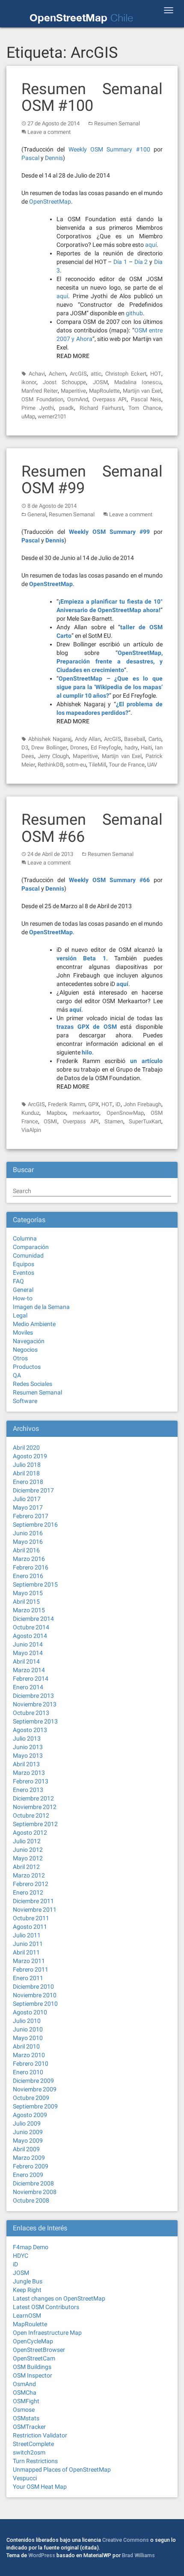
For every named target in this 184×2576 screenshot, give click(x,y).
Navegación (29, 1341)
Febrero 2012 (31, 1884)
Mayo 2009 (28, 2141)
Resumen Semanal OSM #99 (92, 480)
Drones (79, 748)
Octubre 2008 (31, 2200)
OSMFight (26, 2401)
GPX (93, 1104)
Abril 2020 (26, 1448)
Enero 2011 (28, 1978)
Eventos (24, 1273)
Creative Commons (126, 2540)
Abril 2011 (26, 1952)
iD (118, 1104)
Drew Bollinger (49, 748)
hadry (131, 748)
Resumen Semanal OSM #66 (92, 828)
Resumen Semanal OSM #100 (92, 98)
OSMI (50, 1121)
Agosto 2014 (30, 1636)
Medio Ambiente (34, 1324)
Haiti (146, 748)
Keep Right (27, 2290)
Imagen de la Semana (41, 1307)
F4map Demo (31, 2247)
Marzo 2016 (29, 1559)
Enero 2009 (28, 2175)
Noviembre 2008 (35, 2192)
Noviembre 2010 (35, 1995)
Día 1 (120, 262)
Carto (155, 739)
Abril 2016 (26, 1550)
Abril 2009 (26, 2149)
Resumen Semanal (117, 123)
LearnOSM (27, 2315)
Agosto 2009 (30, 2115)
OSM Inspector (33, 2375)
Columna (25, 1238)
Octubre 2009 (31, 2098)
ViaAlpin (31, 1130)
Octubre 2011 (31, 1918)
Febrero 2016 (31, 1567)
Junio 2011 (28, 1944)
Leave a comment (49, 132)
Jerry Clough (54, 756)
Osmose (24, 2410)
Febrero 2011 (31, 1969)
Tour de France (127, 765)
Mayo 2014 (28, 1653)
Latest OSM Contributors (46, 2307)
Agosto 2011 (30, 1927)
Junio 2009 (28, 2132)
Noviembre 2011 (35, 1910)
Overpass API (110, 399)
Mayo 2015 (28, 1593)
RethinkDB (50, 765)
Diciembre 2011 (33, 1901)
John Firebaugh (142, 1104)
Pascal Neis (146, 399)
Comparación (31, 1247)
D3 (25, 748)
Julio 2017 (27, 1499)
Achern (57, 374)
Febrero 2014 (31, 1679)
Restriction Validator (40, 2435)
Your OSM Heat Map (40, 2487)
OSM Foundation (42, 399)
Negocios (25, 1350)
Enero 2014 (28, 1687)
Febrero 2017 (31, 1516)
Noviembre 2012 (35, 1807)
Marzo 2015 (29, 1610)
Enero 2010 (28, 2072)
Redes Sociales (33, 1384)
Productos (27, 1367)
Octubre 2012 (31, 1815)
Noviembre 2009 (35, 2089)
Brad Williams (138, 2555)
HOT (156, 374)
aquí (151, 245)
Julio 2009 (27, 2123)
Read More (73, 356)
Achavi (37, 374)
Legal (20, 1315)
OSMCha (25, 2392)
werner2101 (52, 416)
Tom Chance (145, 408)
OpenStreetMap (50, 201)
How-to (23, 1298)
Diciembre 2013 (33, 1696)
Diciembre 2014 (33, 1619)
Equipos (24, 1264)
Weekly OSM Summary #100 (109, 149)
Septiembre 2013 (35, 1721)
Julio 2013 (27, 1738)
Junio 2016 (28, 1533)
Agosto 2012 (30, 1833)
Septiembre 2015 (35, 1584)
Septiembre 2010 (35, 2004)
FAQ (18, 1281)
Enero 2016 (28, 1576)
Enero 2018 (28, 1482)
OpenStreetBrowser (39, 2350)
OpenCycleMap (33, 2341)
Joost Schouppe (64, 382)
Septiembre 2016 (35, 1525)
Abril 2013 (26, 1764)
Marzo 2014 (29, 1670)
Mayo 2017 (28, 1507)
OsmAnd (78, 399)
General (37, 514)
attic (96, 374)
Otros (20, 1358)
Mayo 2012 (28, 1858)
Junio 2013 (28, 1747)
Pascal (30, 158)
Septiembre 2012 (35, 1824)
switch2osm (29, 2452)
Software (25, 1401)
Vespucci (25, 2478)
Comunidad (28, 1255)
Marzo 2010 (29, 2055)
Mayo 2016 (28, 1542)
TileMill (97, 765)
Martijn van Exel (142, 391)
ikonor (29, 382)
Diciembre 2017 (33, 1490)
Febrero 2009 (31, 2166)
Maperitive (73, 391)
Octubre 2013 (31, 1713)
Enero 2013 (28, 1790)
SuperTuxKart (145, 1121)
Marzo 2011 (29, 1961)
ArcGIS (78, 374)
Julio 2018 (27, 1465)
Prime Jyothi (38, 408)
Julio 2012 (27, 1841)
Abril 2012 (26, 1867)
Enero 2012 (28, 1892)
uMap (28, 416)
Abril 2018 (26, 1473)
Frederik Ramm (67, 1104)
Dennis (54, 158)
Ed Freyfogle (106, 748)
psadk (67, 408)
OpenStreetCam (34, 2358)
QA (17, 1375)
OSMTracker (29, 2427)
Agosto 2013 (30, 1730)
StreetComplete (33, 2444)
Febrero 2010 (31, 2064)
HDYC (21, 2256)
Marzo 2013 (29, 1773)
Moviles (23, 1332)
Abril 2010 (26, 2046)
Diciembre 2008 (33, 2183)
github (134, 313)
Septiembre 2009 (35, 2106)
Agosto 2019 (30, 1456)
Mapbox (56, 1113)
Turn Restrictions (35, 2461)
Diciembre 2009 (33, 2081)
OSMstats (26, 2418)
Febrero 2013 (31, 1781)
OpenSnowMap (125, 1113)
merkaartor (86, 1113)
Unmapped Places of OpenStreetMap (62, 2469)
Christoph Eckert (126, 374)
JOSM (100, 382)
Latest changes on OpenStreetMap (59, 2298)
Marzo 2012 (29, 1875)
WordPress (42, 2555)
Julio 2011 (27, 1935)
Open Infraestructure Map (47, 2333)
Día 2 (141, 262)
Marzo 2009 (29, 2158)
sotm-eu (76, 765)
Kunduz (30, 1113)
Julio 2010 (27, 2021)
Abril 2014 (26, 1661)
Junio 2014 (28, 1644)
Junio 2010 (28, 2029)
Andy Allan (88, 739)
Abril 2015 (26, 1602)
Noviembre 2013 (35, 1704)
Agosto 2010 (30, 2012)
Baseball (135, 739)
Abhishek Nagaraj (50, 739)
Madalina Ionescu (138, 382)
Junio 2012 (28, 1850)
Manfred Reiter (40, 391)
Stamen (114, 1121)
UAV (152, 765)
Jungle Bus (28, 2281)
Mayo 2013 (28, 1756)
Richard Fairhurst (101, 408)
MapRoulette (104, 391)
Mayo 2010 (28, 2038)
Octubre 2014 (31, 1627)
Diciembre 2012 (33, 1798)
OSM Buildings (32, 2367)
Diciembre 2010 (33, 1987)
